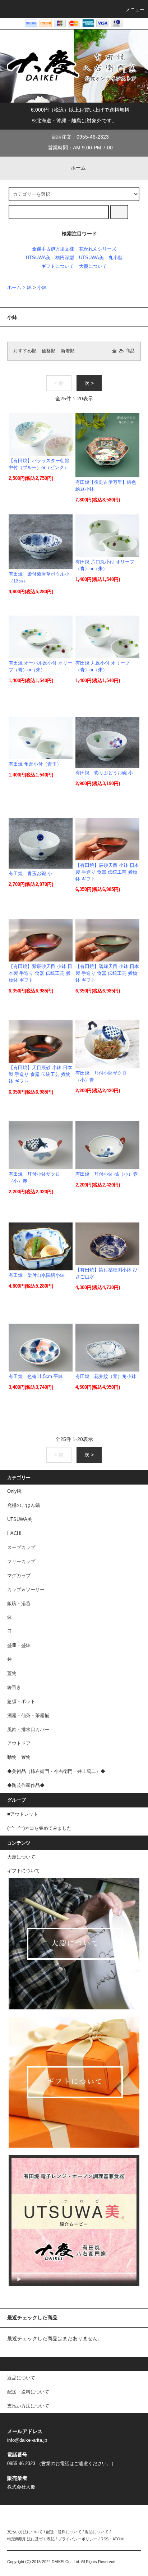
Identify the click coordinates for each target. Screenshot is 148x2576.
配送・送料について (64, 2532)
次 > (89, 383)
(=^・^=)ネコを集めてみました (39, 1828)
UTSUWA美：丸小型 (101, 258)
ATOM (118, 2539)
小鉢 (42, 288)
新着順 (68, 351)
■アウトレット (23, 1814)
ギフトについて (58, 266)
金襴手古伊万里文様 (53, 249)
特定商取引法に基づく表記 (31, 2539)
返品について (97, 2532)
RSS (105, 2539)
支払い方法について (25, 2532)
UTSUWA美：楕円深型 (50, 258)
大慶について (93, 266)
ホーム (78, 168)
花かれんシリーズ (98, 249)
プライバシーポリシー (78, 2539)
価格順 (49, 351)
